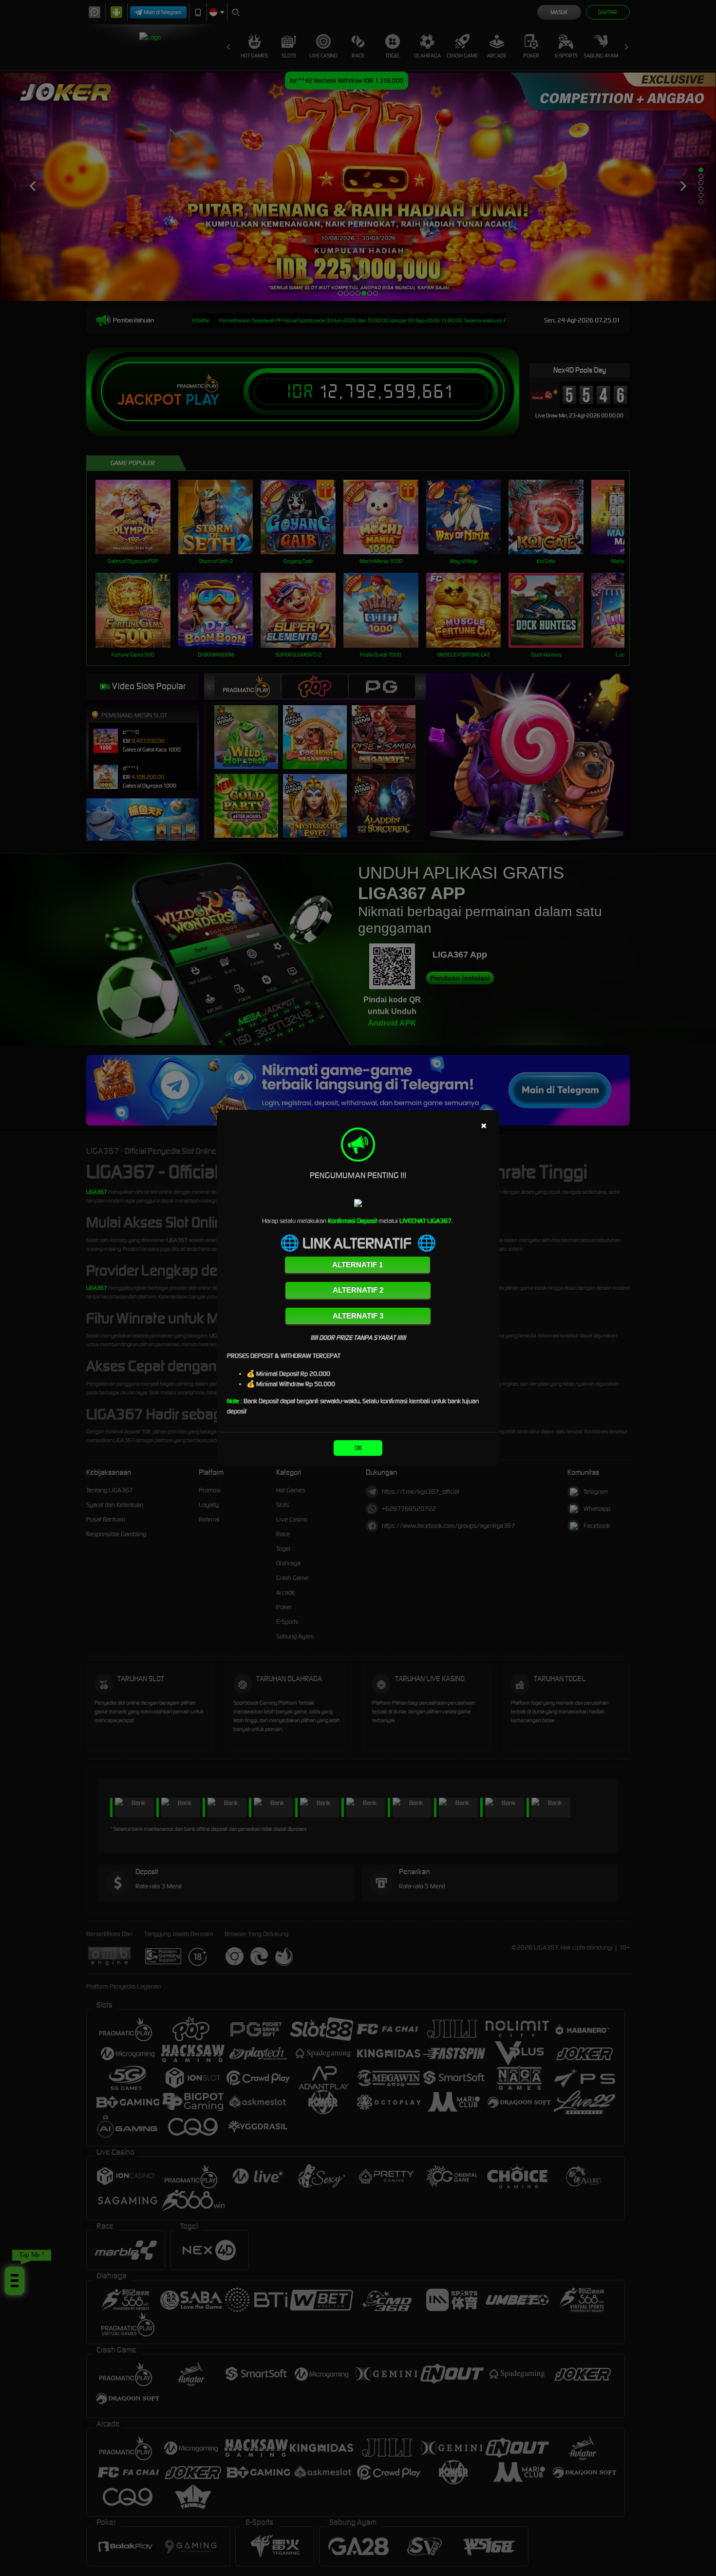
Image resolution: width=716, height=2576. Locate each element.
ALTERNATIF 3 (358, 1316)
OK (358, 1448)
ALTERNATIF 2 (358, 1290)
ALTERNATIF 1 (358, 1265)
